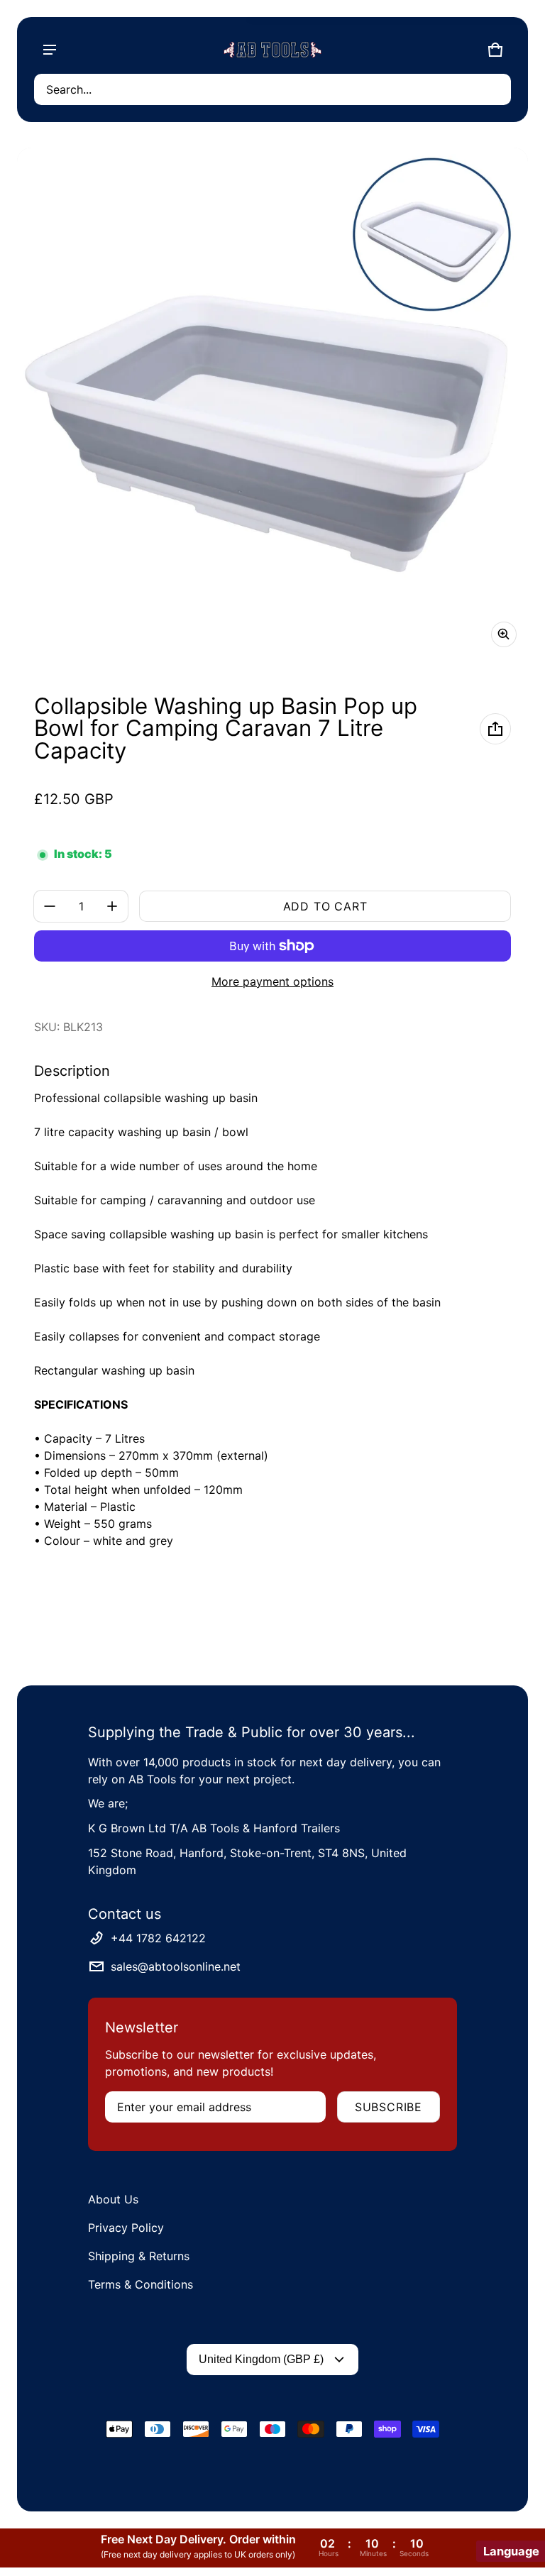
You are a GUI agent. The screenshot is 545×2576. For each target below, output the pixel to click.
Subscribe (389, 2107)
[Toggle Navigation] (50, 50)
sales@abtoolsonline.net (176, 1966)
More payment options (272, 981)
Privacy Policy (126, 2228)
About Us (113, 2199)
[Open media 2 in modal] (272, 403)
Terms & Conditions (141, 2284)
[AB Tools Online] (272, 50)
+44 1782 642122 (158, 1938)
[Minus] (50, 906)
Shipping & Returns (139, 2256)
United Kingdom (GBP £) (261, 2359)
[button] (272, 89)
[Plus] (112, 906)
